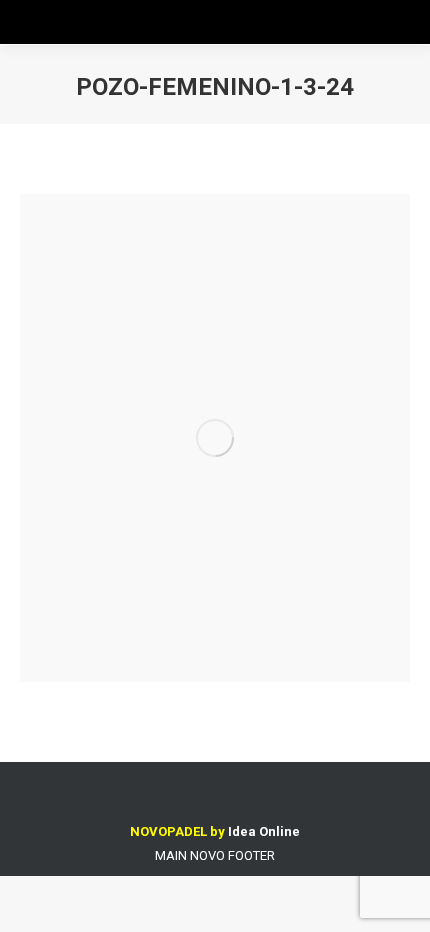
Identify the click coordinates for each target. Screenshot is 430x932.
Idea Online (264, 831)
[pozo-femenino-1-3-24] (215, 438)
